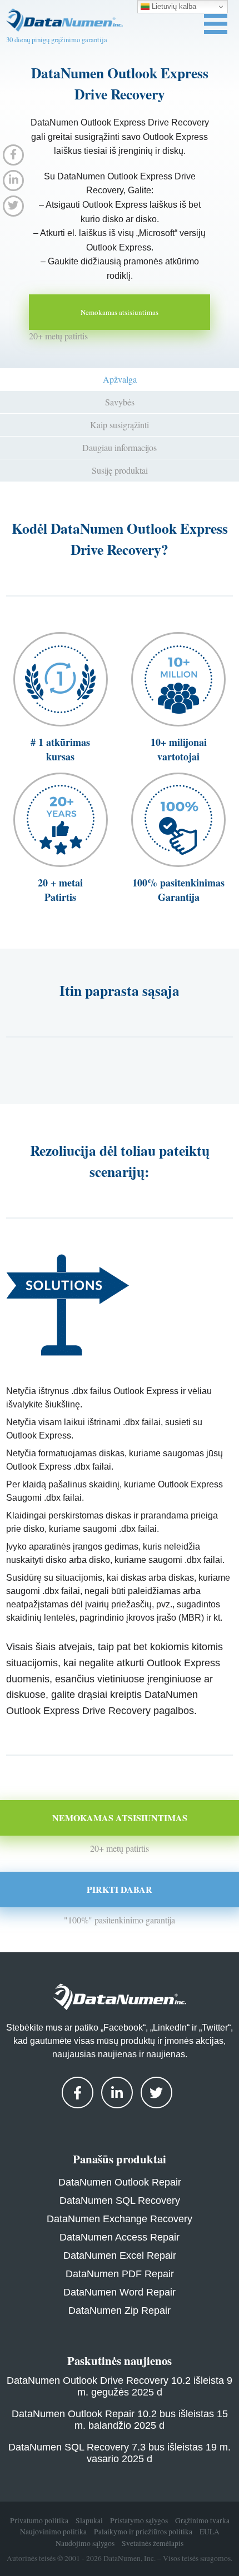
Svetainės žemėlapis (153, 2543)
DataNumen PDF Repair (120, 2274)
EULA (210, 2532)
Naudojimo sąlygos (85, 2543)
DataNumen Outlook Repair (120, 2182)
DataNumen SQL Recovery (120, 2201)
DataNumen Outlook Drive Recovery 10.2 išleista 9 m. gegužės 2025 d (120, 2386)
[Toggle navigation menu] (216, 24)
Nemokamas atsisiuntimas (120, 312)
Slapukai (89, 2520)
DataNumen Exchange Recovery (120, 2219)
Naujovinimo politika (53, 2532)
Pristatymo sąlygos (139, 2520)
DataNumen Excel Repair (120, 2256)
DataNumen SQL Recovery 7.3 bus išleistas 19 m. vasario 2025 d (120, 2453)
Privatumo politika (39, 2520)
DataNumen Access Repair (120, 2237)
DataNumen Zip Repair (120, 2311)
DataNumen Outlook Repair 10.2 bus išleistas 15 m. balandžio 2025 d (120, 2420)
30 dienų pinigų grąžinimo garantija (57, 39)
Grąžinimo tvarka (202, 2520)
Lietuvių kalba (173, 6)
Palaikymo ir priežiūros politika (143, 2532)
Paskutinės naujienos (120, 2361)
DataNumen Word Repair (120, 2292)
